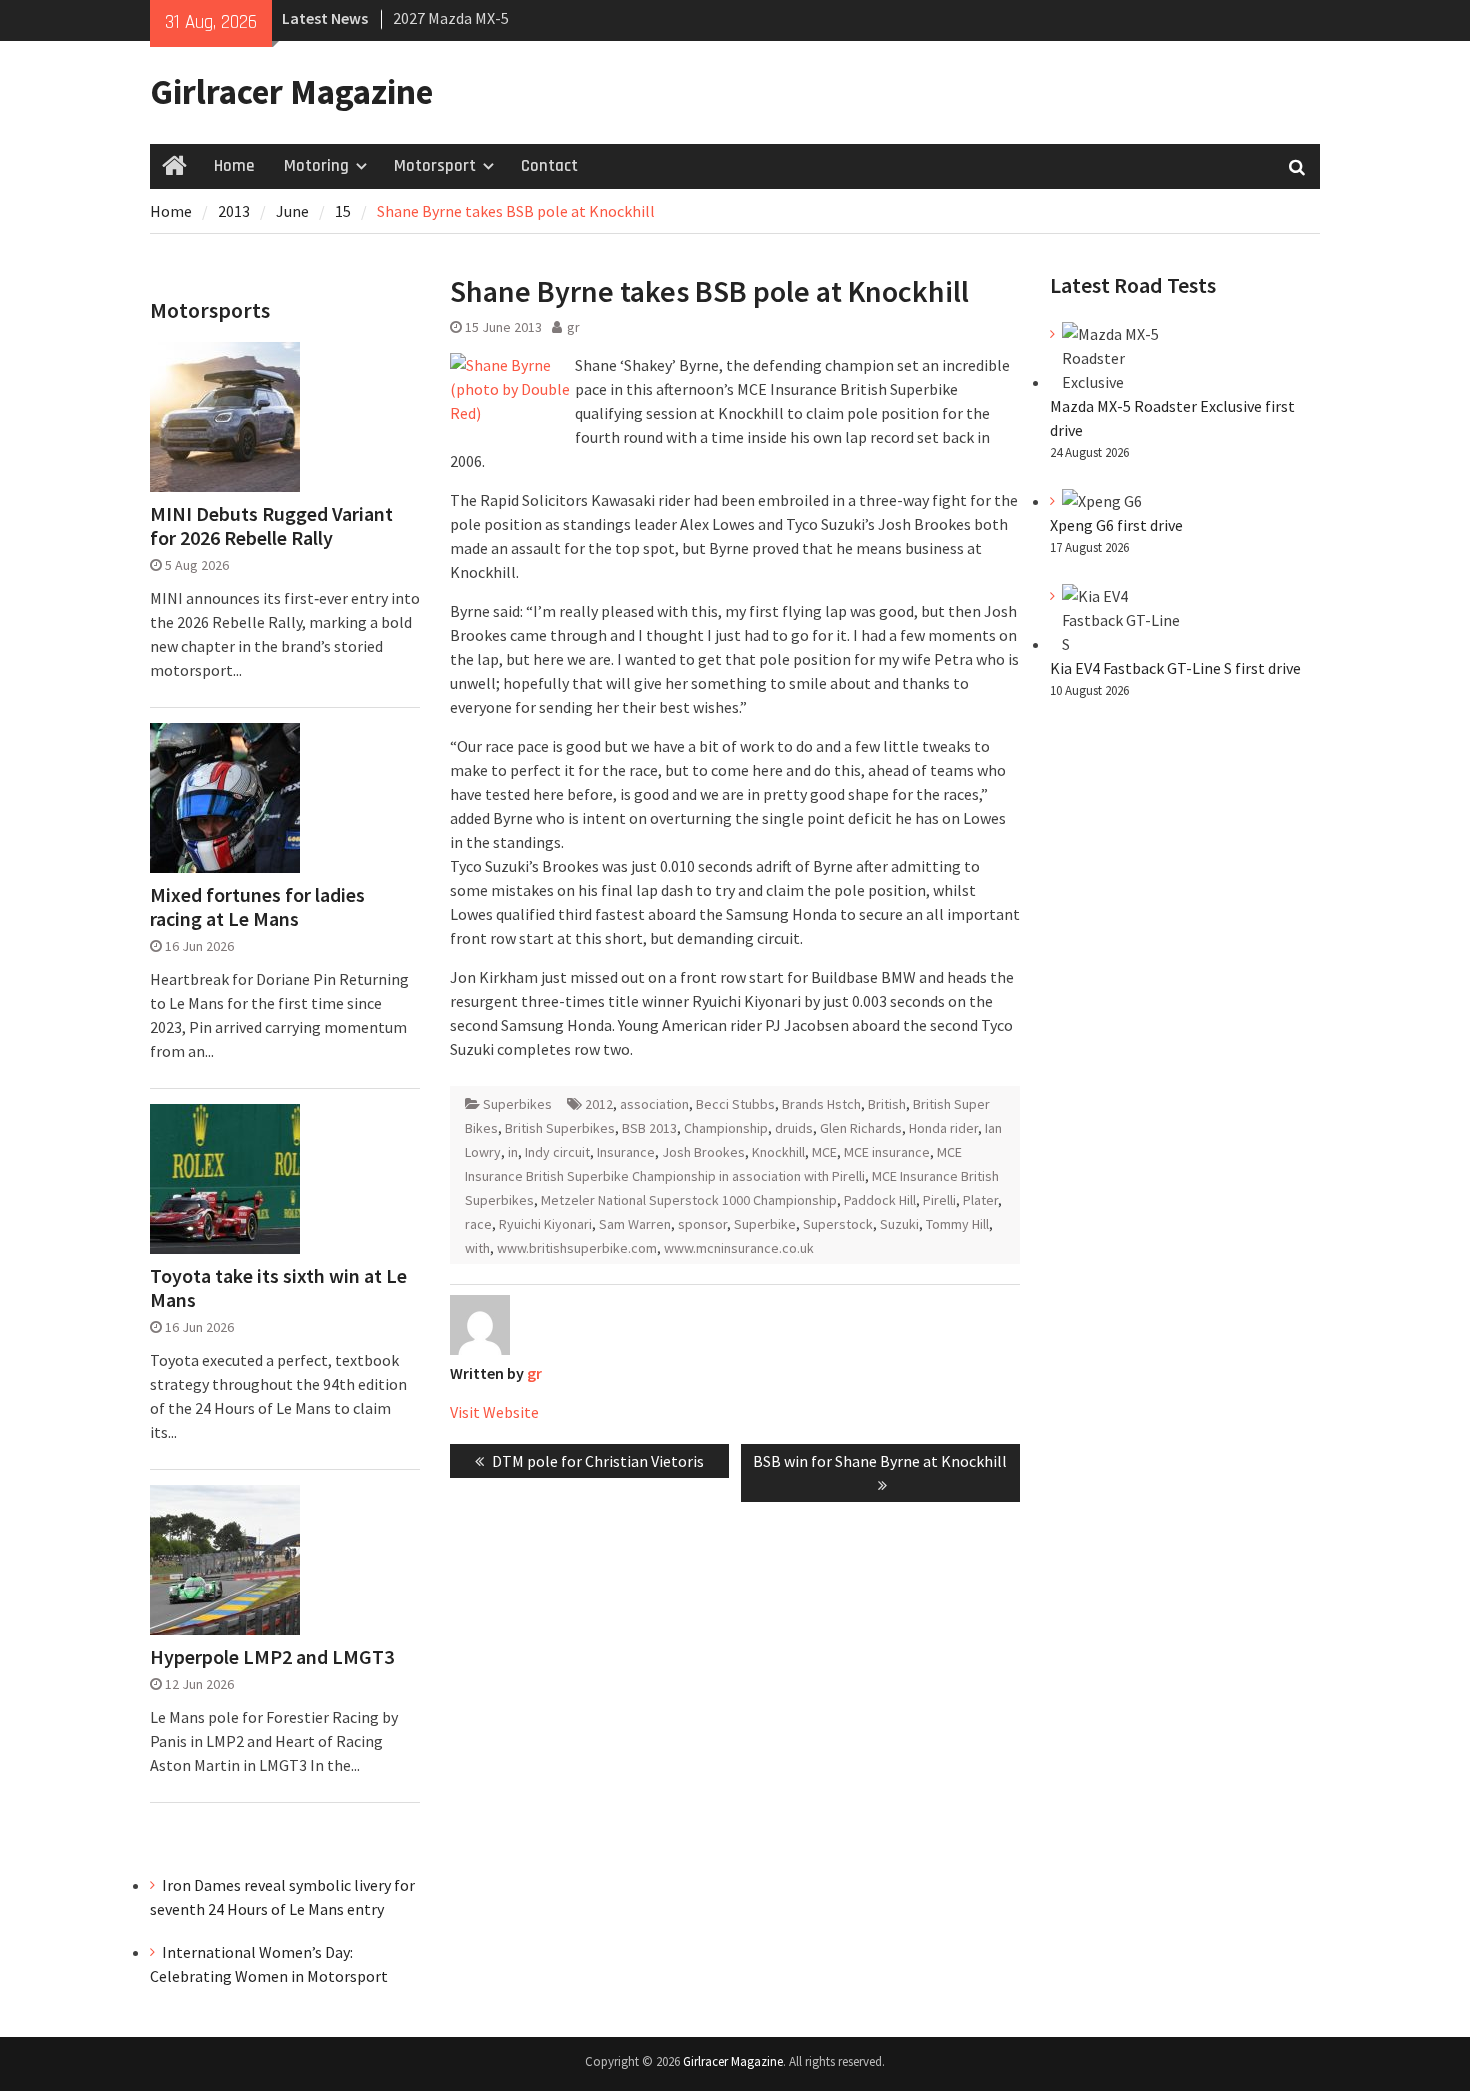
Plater (980, 1200)
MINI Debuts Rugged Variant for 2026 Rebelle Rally (271, 526)
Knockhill (778, 1152)
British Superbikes (560, 1128)
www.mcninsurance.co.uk (739, 1248)
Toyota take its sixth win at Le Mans (278, 1288)
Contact (549, 166)
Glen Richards (861, 1128)
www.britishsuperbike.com (577, 1248)
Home (234, 166)
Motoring (316, 166)
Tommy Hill (957, 1224)
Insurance (626, 1152)
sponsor (702, 1224)
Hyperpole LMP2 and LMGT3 (272, 1657)
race (478, 1224)
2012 (599, 1104)
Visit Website (494, 1412)
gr (573, 327)
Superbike (765, 1224)
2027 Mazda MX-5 (451, 18)
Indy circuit (557, 1152)
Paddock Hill (880, 1200)
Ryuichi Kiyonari (545, 1224)
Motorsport (435, 166)
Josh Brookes (703, 1152)
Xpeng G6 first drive (1116, 525)
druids (794, 1128)
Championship (726, 1128)
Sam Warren (635, 1224)
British (887, 1104)
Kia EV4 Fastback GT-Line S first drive (1175, 668)
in (513, 1152)
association (654, 1104)
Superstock (838, 1224)
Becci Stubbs (735, 1104)
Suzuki (899, 1224)
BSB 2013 (649, 1128)
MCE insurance (887, 1152)
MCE (824, 1152)
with (477, 1248)
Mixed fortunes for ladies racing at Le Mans (257, 907)
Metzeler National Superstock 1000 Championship (689, 1200)
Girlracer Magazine (291, 92)
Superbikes (517, 1104)
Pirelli (939, 1200)
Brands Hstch (821, 1104)
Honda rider (943, 1128)
